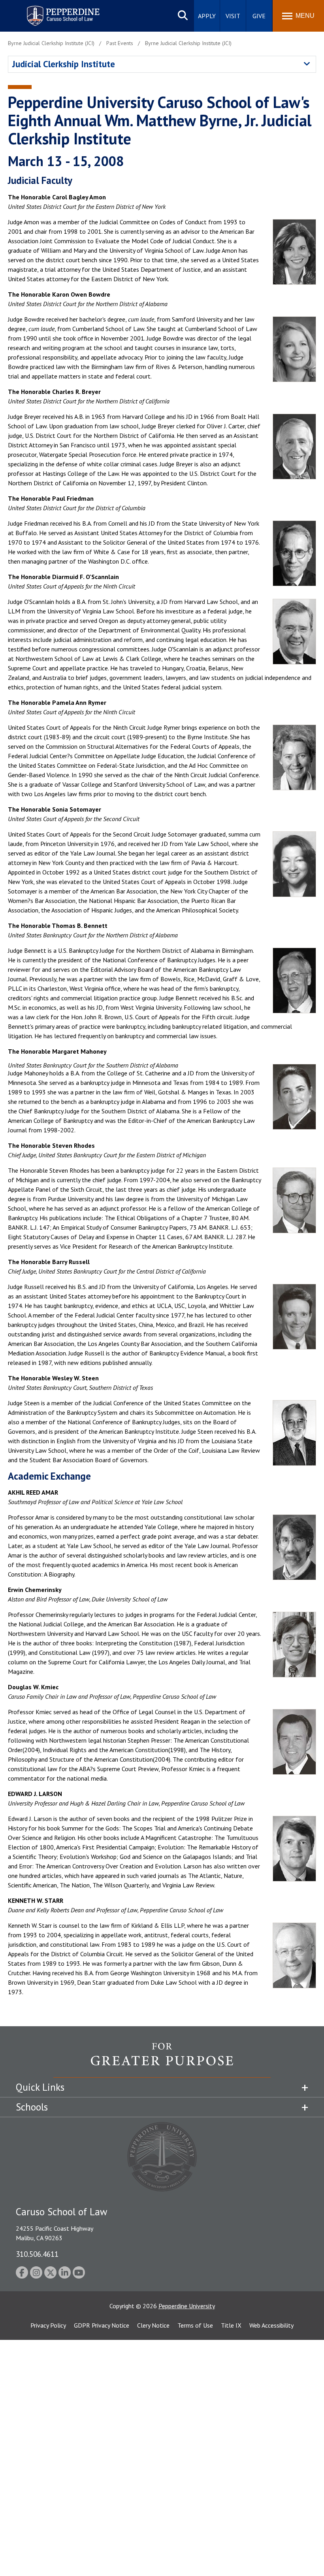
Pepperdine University (187, 2306)
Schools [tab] (32, 2107)
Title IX (231, 2325)
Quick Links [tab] (40, 2087)
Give (259, 16)
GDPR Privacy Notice (102, 2325)
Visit (233, 16)
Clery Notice (153, 2325)
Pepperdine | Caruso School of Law (62, 11)
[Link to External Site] (162, 2060)
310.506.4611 (37, 2254)
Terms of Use (195, 2325)
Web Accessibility (271, 2325)
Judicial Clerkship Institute (64, 64)
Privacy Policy (48, 2325)
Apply (207, 16)
